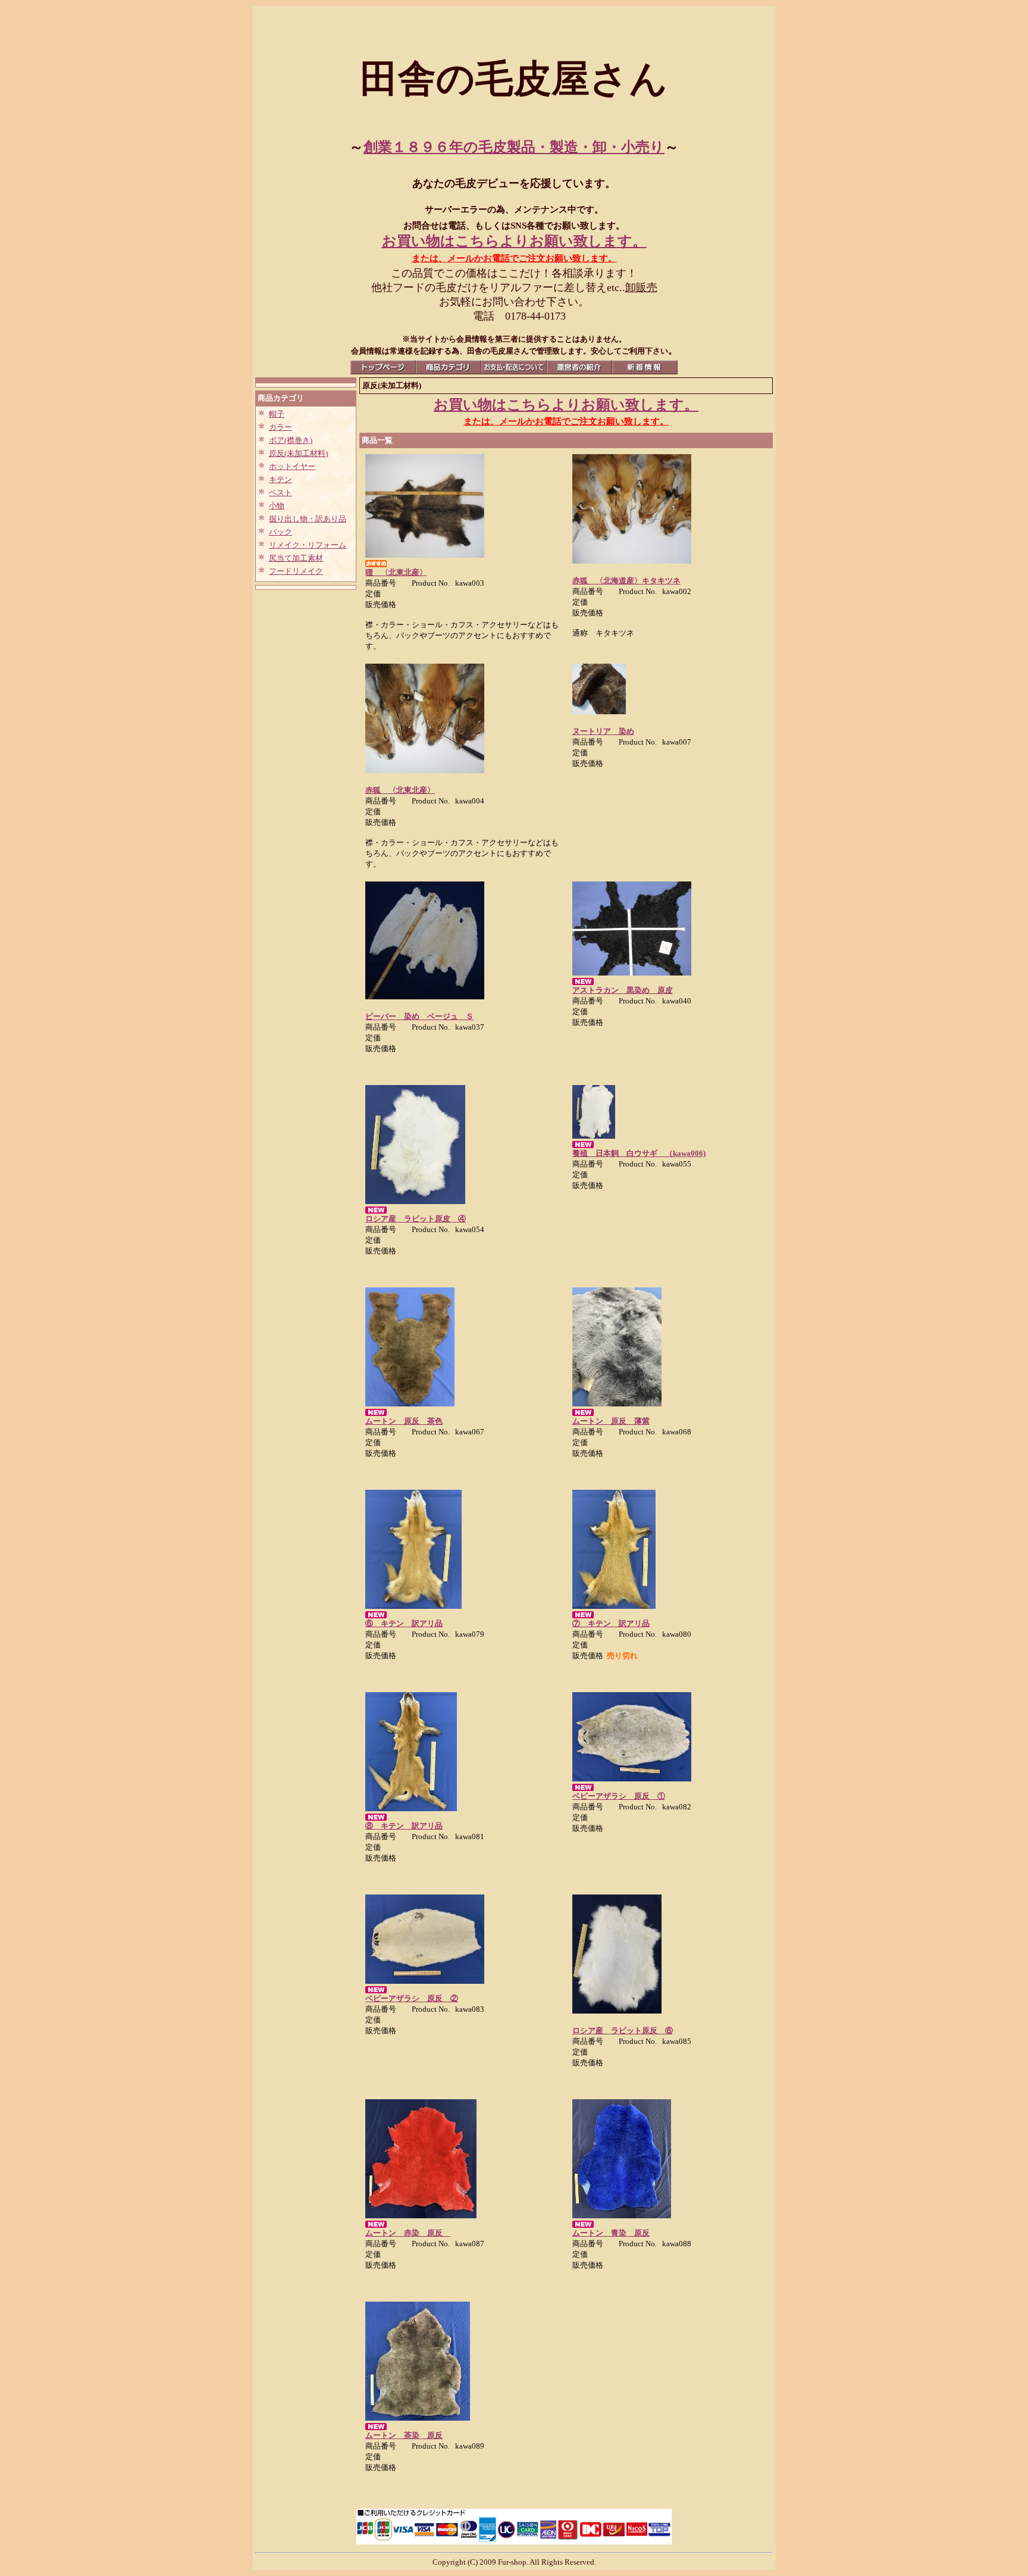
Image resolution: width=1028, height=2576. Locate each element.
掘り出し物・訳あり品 (308, 519)
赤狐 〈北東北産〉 (400, 790)
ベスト (280, 493)
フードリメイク (296, 571)
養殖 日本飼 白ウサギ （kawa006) (639, 1153)
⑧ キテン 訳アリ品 (404, 1826)
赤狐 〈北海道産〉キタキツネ (626, 581)
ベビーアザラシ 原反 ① (619, 1796)
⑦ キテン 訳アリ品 (611, 1623)
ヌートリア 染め (603, 731)
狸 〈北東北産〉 (396, 572)
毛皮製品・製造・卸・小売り (571, 147)
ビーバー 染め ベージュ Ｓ (419, 1016)
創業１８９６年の (421, 147)
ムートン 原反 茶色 (404, 1421)
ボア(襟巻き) (291, 440)
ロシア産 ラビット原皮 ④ (416, 1219)
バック (280, 532)
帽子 (277, 414)
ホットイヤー (292, 466)
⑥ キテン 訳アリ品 (404, 1623)
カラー (280, 427)
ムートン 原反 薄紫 (611, 1421)
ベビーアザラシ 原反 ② (412, 1998)
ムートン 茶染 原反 (404, 2435)
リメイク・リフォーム (308, 545)
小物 (277, 506)
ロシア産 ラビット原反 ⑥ (623, 2031)
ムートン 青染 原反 (611, 2233)
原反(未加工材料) (298, 453)
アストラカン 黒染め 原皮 (623, 990)
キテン (280, 479)
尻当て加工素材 (296, 558)
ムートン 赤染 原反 (408, 2233)
